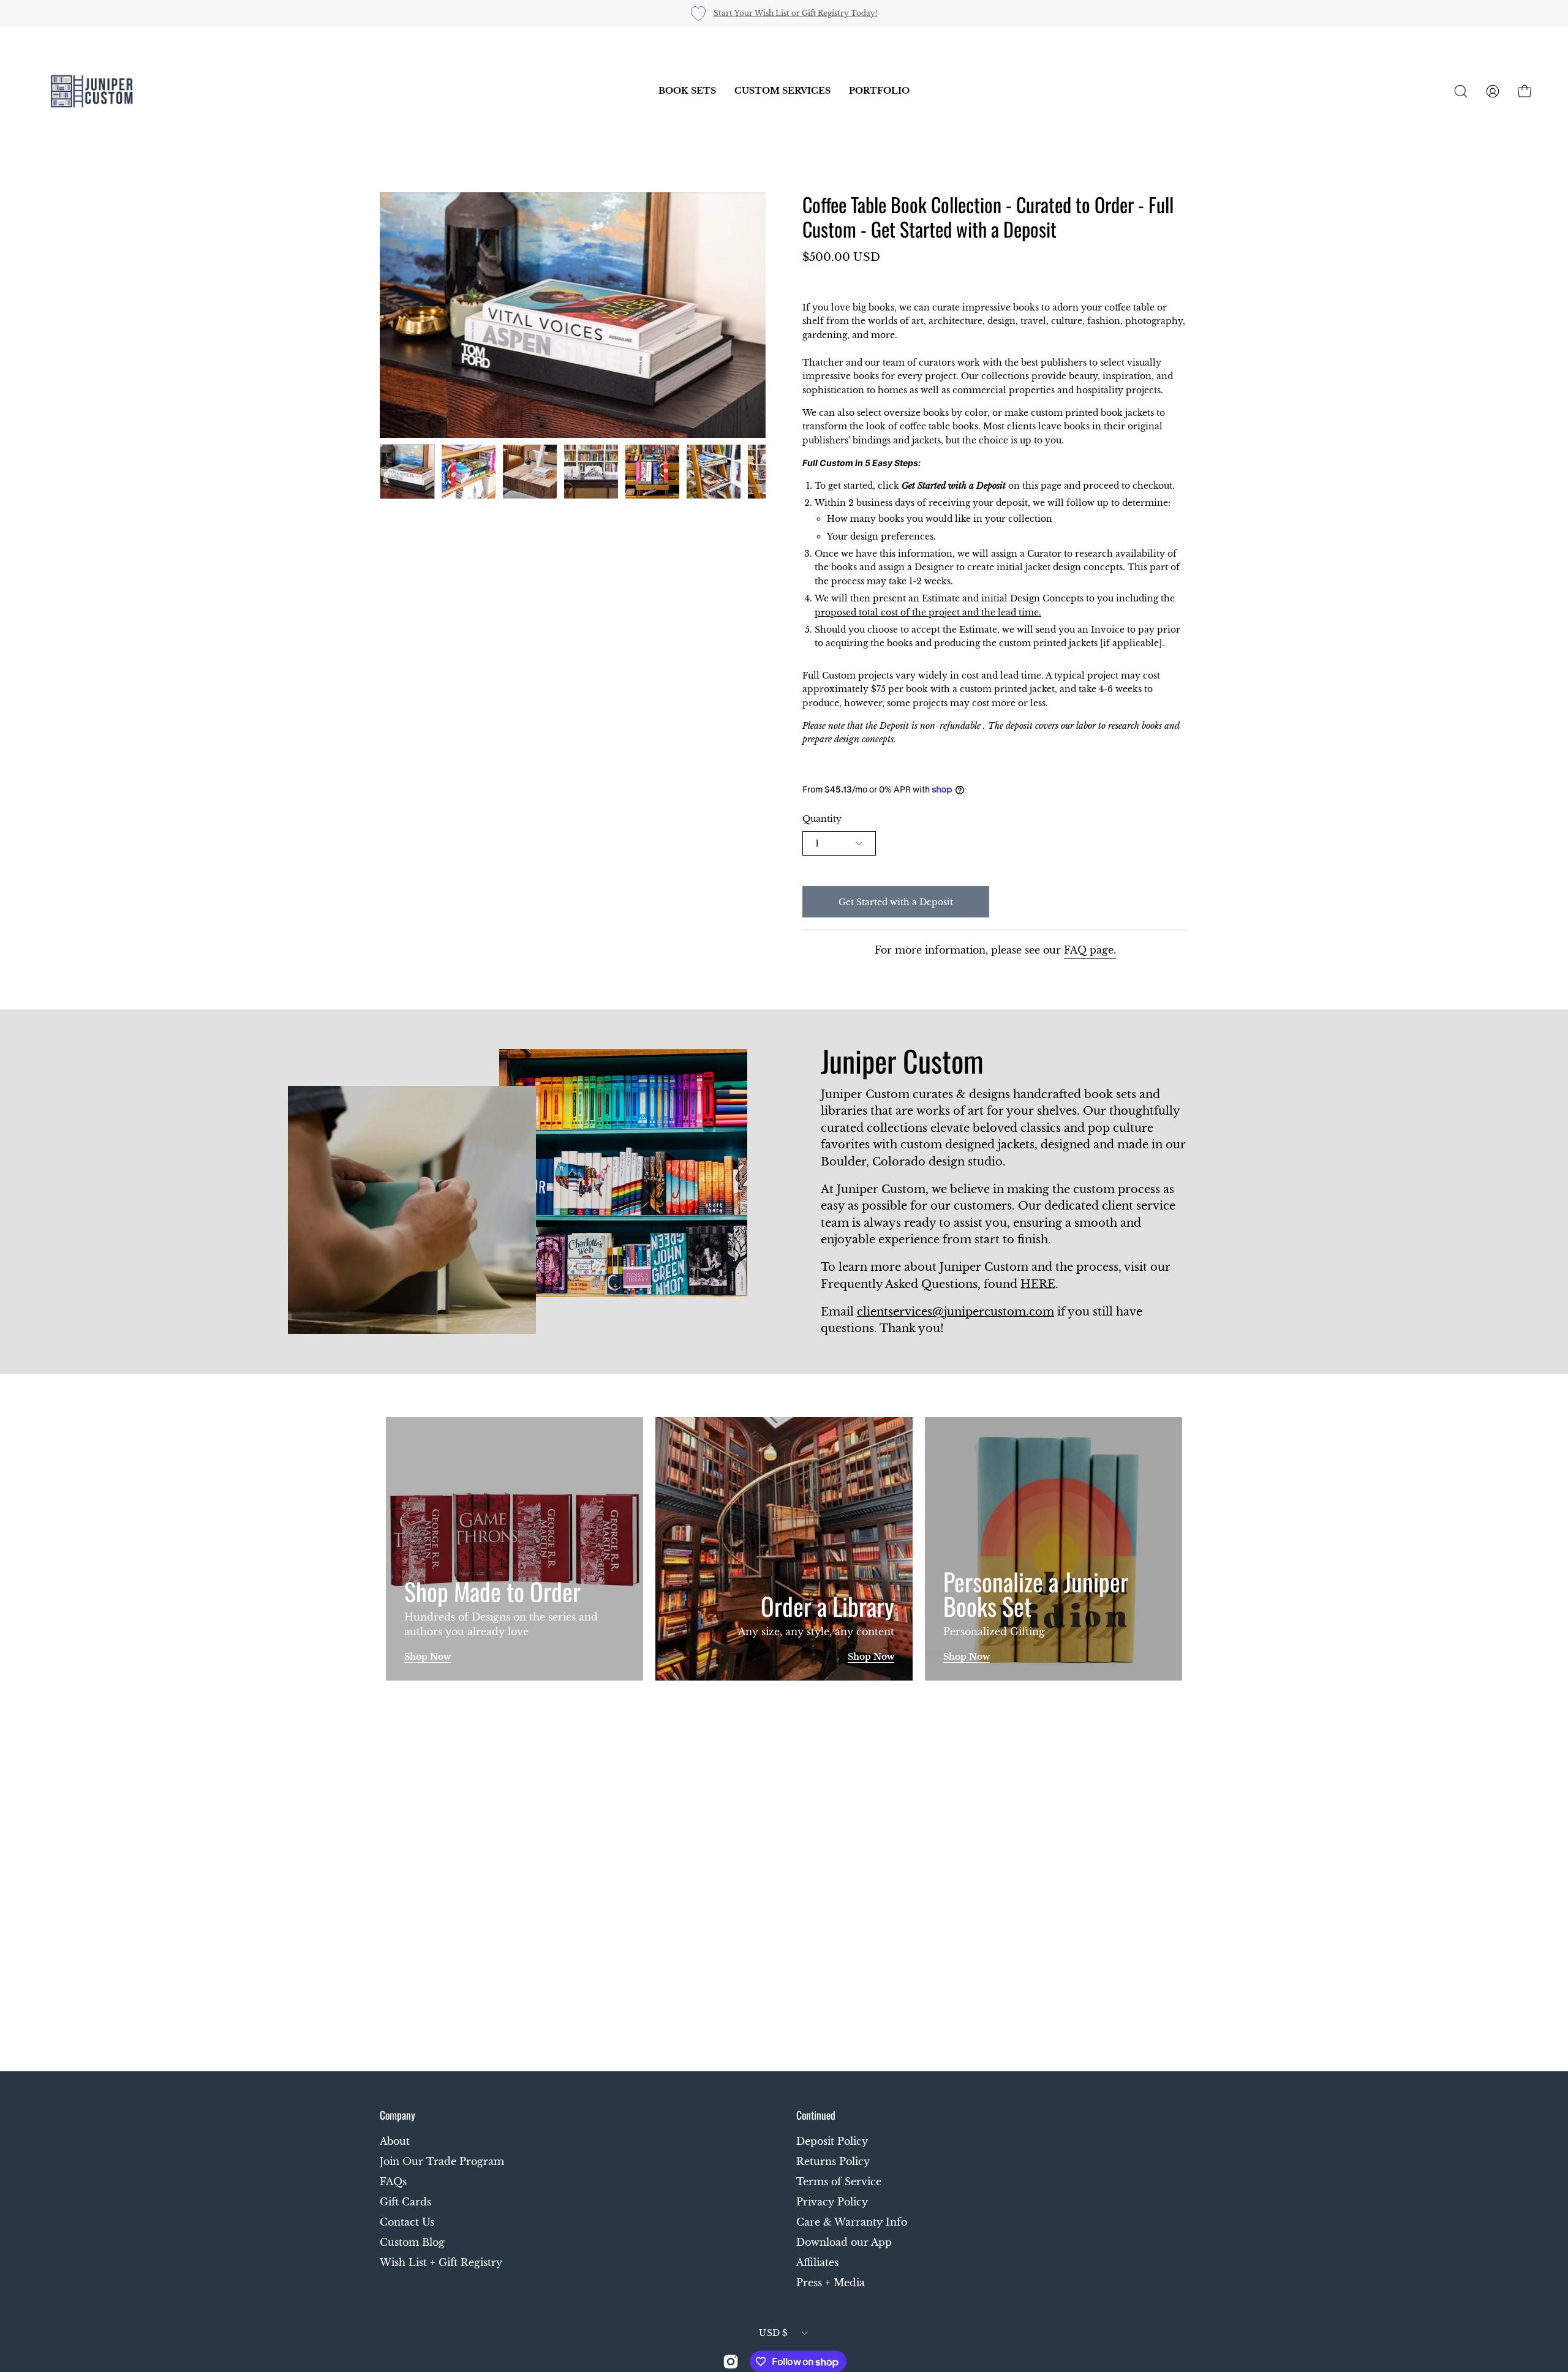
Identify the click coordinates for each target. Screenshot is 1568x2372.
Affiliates (817, 2262)
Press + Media (831, 2283)
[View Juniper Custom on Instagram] (731, 2362)
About (395, 2141)
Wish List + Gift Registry (441, 2262)
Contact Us (407, 2222)
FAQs (393, 2182)
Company (398, 2115)
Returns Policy (833, 2161)
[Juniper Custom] (92, 91)
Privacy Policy (832, 2202)
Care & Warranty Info (852, 2222)
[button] (687, 91)
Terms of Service (839, 2182)
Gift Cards (405, 2202)
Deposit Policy (832, 2141)
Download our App (844, 2242)
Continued (816, 2115)
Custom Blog (412, 2242)
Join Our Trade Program (442, 2161)
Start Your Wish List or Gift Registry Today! (796, 13)
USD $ (773, 2333)
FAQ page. (1090, 950)
